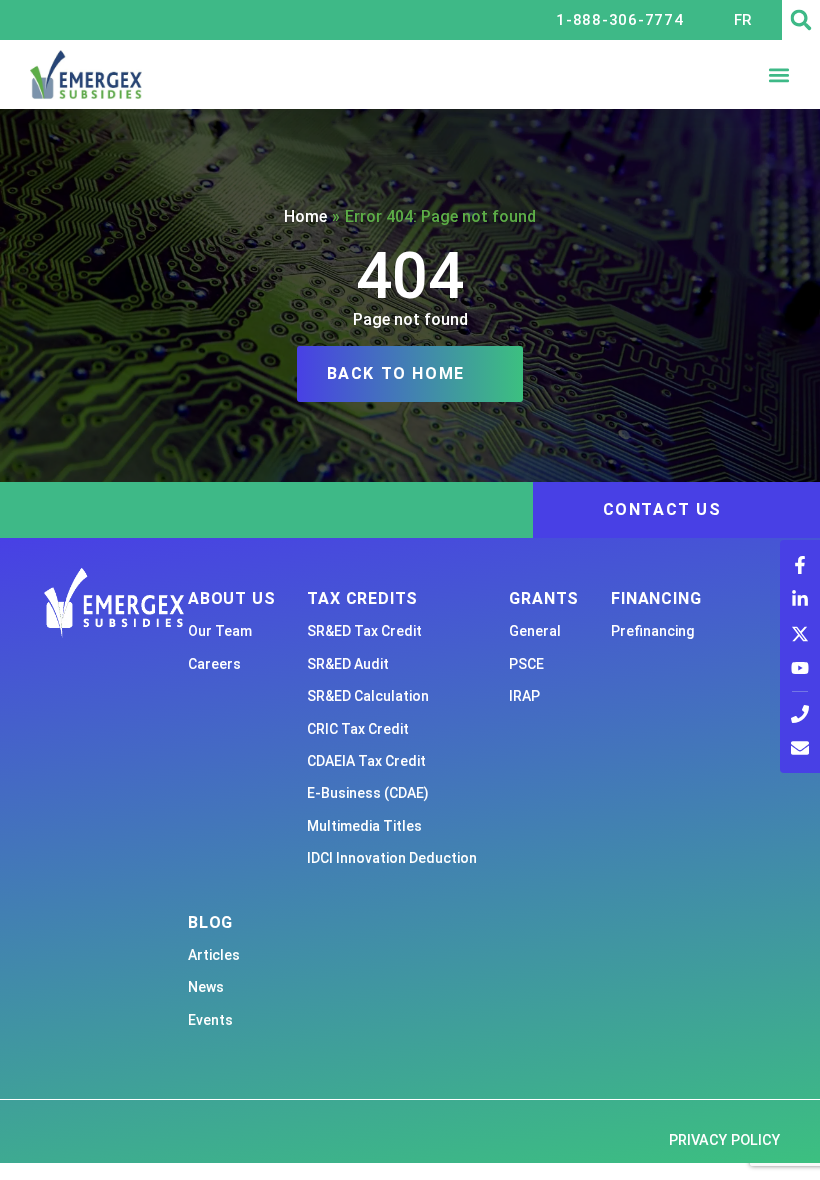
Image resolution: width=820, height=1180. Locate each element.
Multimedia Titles (364, 826)
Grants (544, 598)
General (535, 631)
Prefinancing (652, 631)
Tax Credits (362, 598)
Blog (210, 922)
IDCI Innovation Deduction (392, 858)
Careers (214, 664)
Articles (214, 955)
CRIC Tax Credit (358, 729)
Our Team (220, 631)
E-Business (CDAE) (368, 793)
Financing (656, 598)
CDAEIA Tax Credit (366, 761)
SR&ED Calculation (368, 696)
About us (231, 598)
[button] (801, 20)
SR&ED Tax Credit (364, 631)
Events (210, 1020)
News (206, 987)
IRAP (524, 696)
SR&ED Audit (348, 664)
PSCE (526, 664)
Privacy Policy (724, 1140)
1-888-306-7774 (620, 20)
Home (305, 216)
